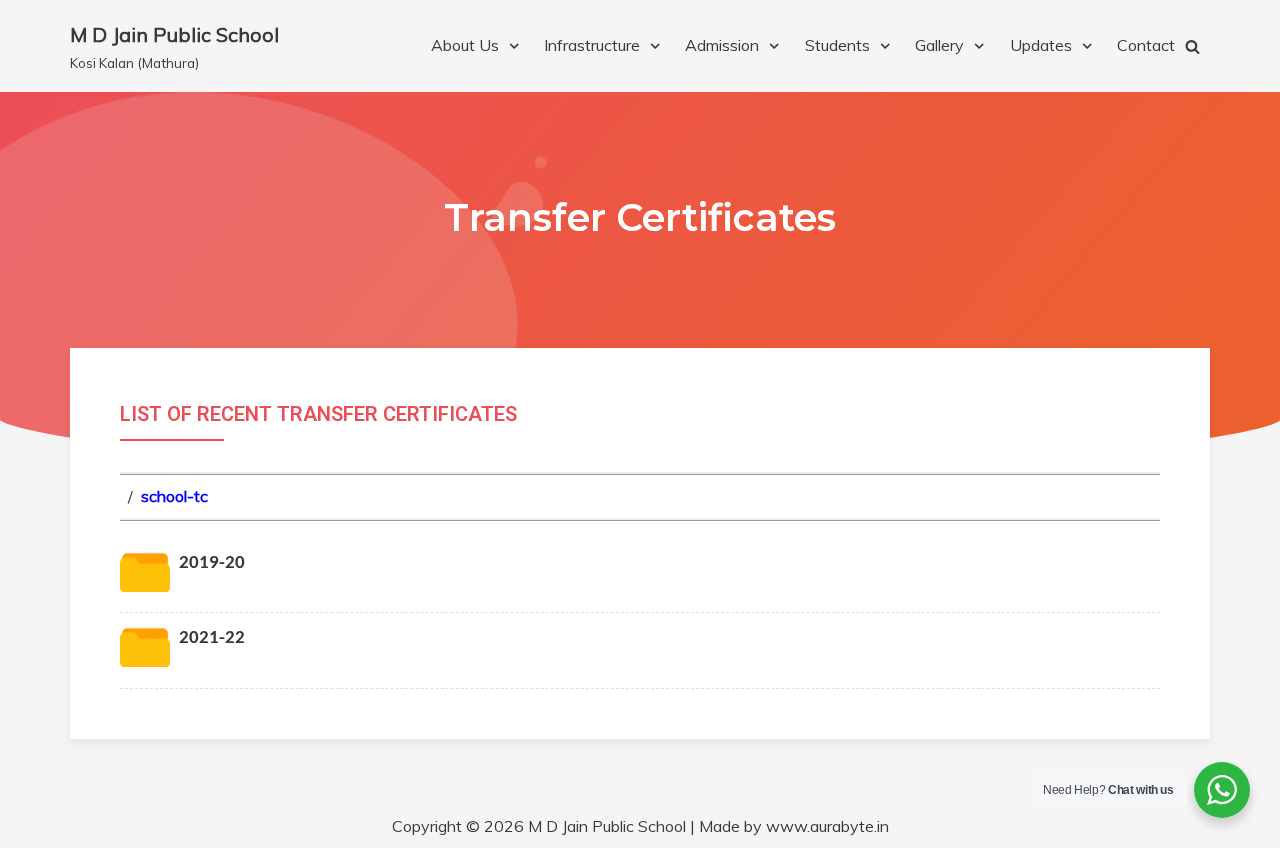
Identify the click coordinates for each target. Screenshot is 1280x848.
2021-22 (212, 638)
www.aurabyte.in (827, 826)
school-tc (174, 496)
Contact (1146, 45)
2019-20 (212, 563)
